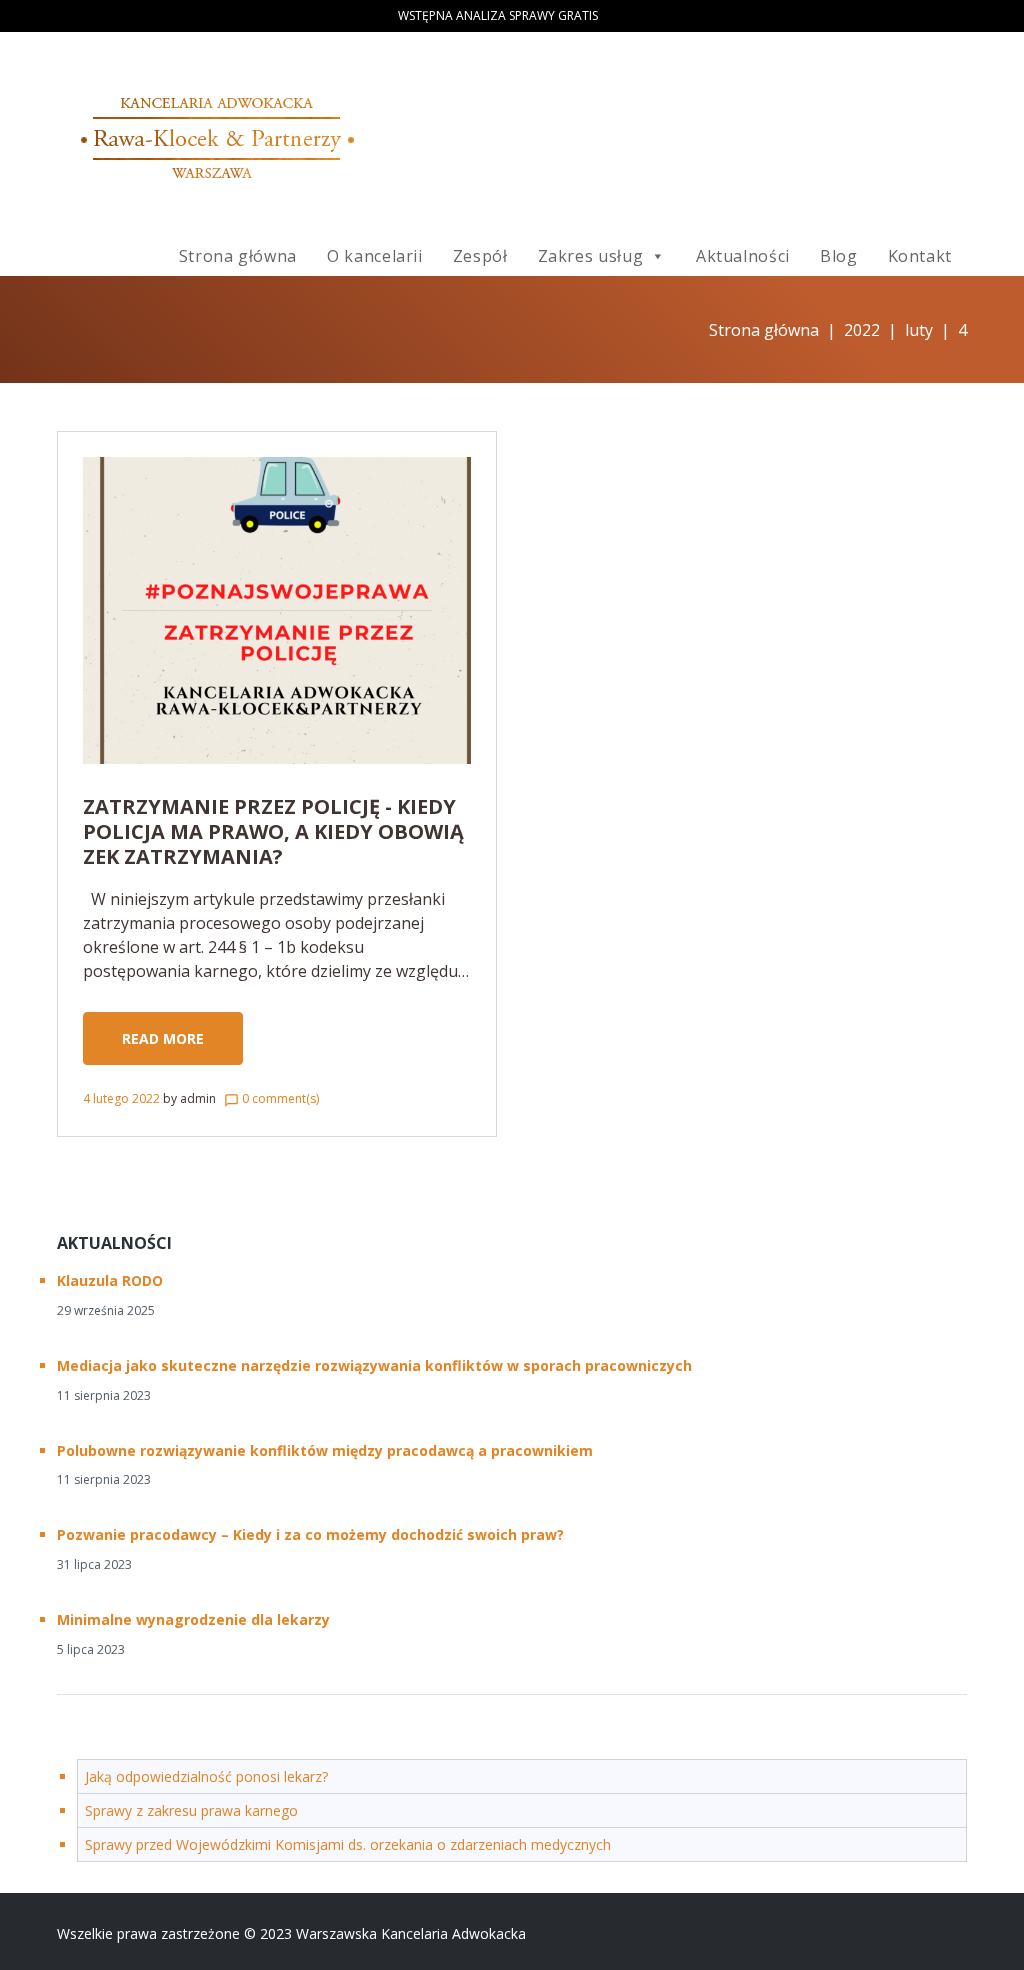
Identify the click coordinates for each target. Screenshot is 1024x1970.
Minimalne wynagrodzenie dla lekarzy (193, 1619)
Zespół (480, 256)
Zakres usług (591, 256)
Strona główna (238, 256)
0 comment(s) (271, 1098)
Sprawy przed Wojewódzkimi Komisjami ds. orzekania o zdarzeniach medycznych (348, 1844)
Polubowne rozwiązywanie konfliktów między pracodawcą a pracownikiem (325, 1450)
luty (919, 330)
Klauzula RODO (110, 1280)
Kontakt (920, 256)
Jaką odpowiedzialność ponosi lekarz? (206, 1776)
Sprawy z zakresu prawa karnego (191, 1810)
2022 (862, 330)
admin (198, 1098)
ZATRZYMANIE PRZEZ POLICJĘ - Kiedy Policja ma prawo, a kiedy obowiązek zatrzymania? (273, 831)
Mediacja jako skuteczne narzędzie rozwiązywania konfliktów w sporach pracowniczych (374, 1365)
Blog (839, 256)
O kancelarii (375, 256)
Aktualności (743, 256)
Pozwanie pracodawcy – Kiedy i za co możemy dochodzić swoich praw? (310, 1534)
